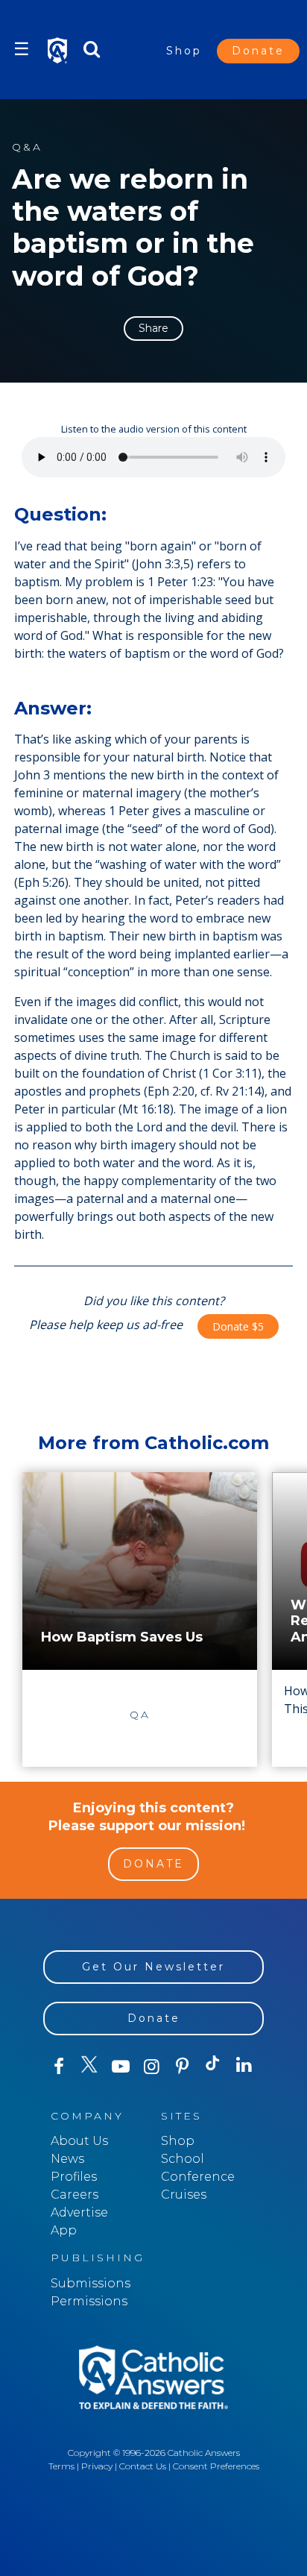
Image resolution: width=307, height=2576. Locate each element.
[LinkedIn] (244, 2066)
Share (153, 328)
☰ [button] (22, 49)
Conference (198, 2177)
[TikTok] (213, 2067)
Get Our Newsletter (153, 1967)
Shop (184, 51)
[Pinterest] (182, 2067)
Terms (61, 2466)
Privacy (97, 2466)
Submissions (91, 2283)
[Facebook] (58, 2067)
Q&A (27, 147)
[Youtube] (120, 2067)
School (183, 2159)
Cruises (184, 2195)
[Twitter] (89, 2067)
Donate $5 (238, 1326)
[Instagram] (151, 2067)
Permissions (89, 2301)
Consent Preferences (216, 2466)
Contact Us (143, 2466)
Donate (258, 51)
